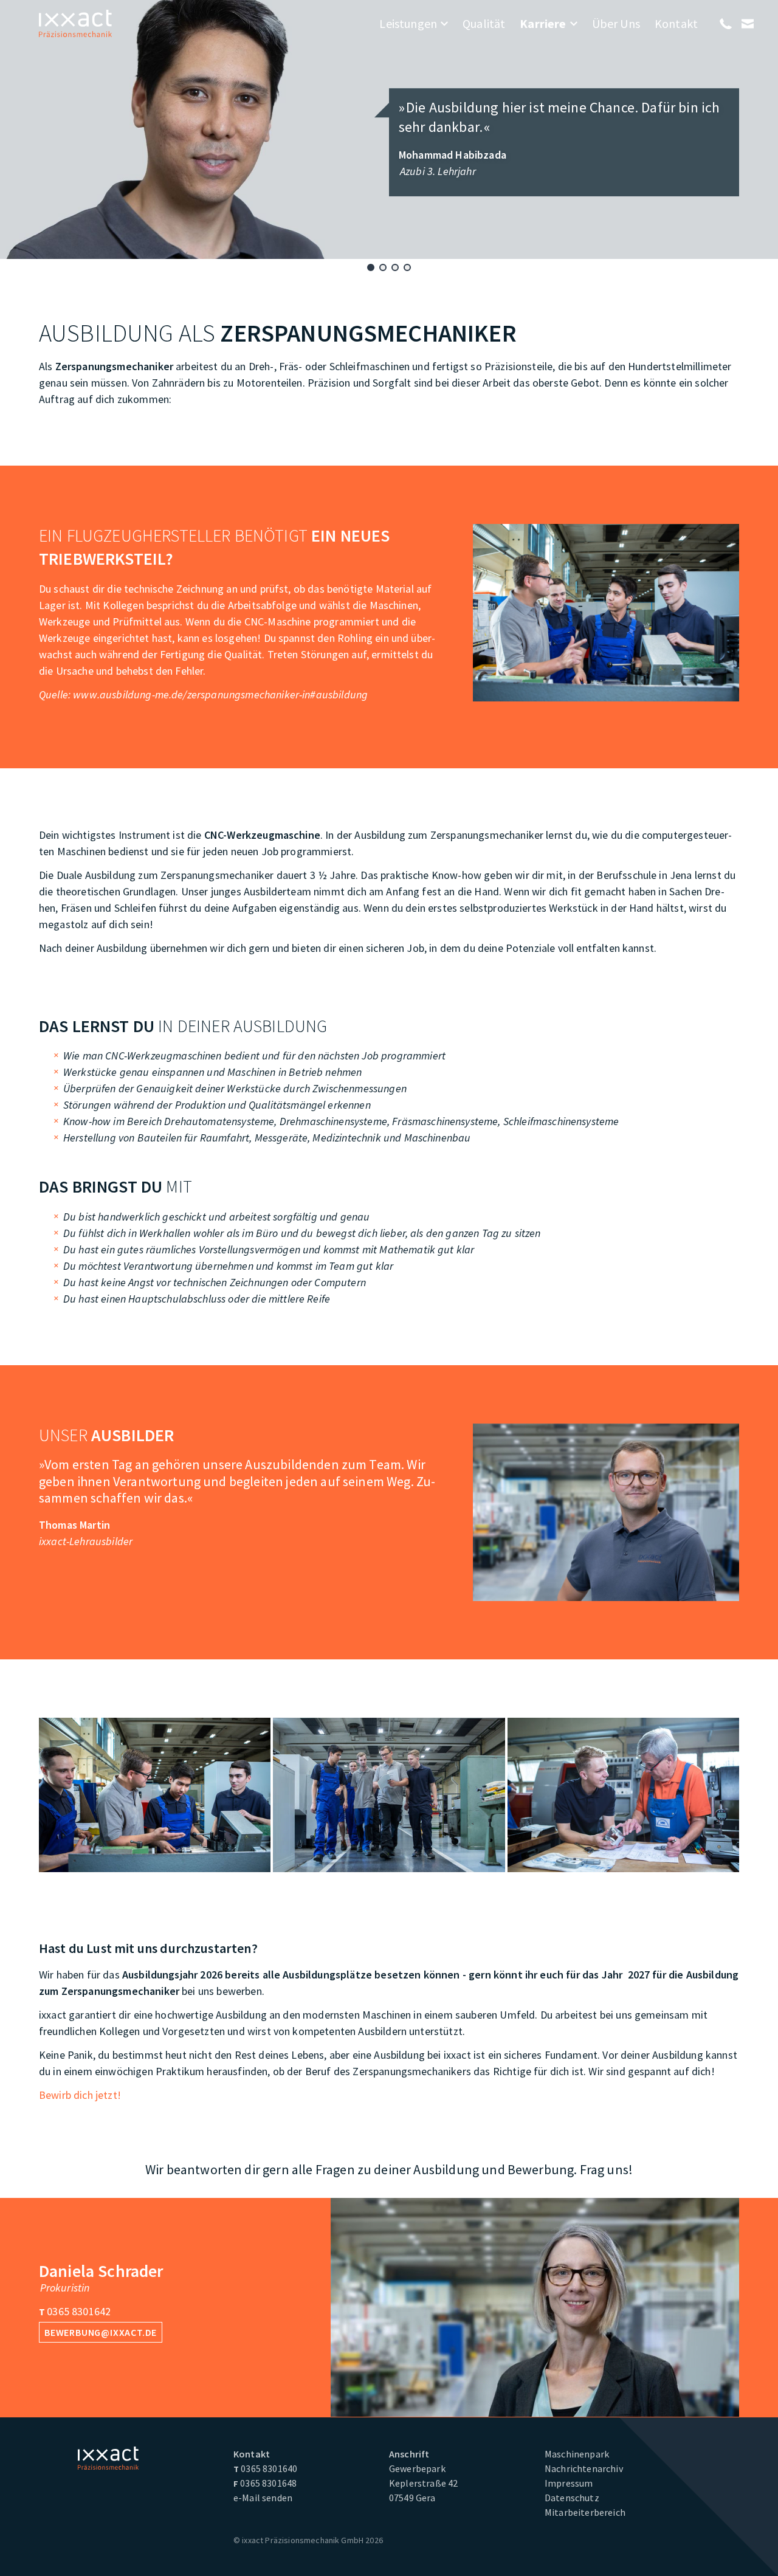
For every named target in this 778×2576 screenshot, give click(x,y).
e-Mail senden (263, 2498)
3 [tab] (395, 267)
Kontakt (676, 23)
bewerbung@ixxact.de (101, 2332)
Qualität (484, 23)
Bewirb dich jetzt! (80, 2095)
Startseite (75, 23)
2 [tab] (383, 267)
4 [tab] (407, 267)
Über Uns (616, 23)
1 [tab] (371, 267)
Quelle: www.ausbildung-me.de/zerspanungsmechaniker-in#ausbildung (203, 694)
